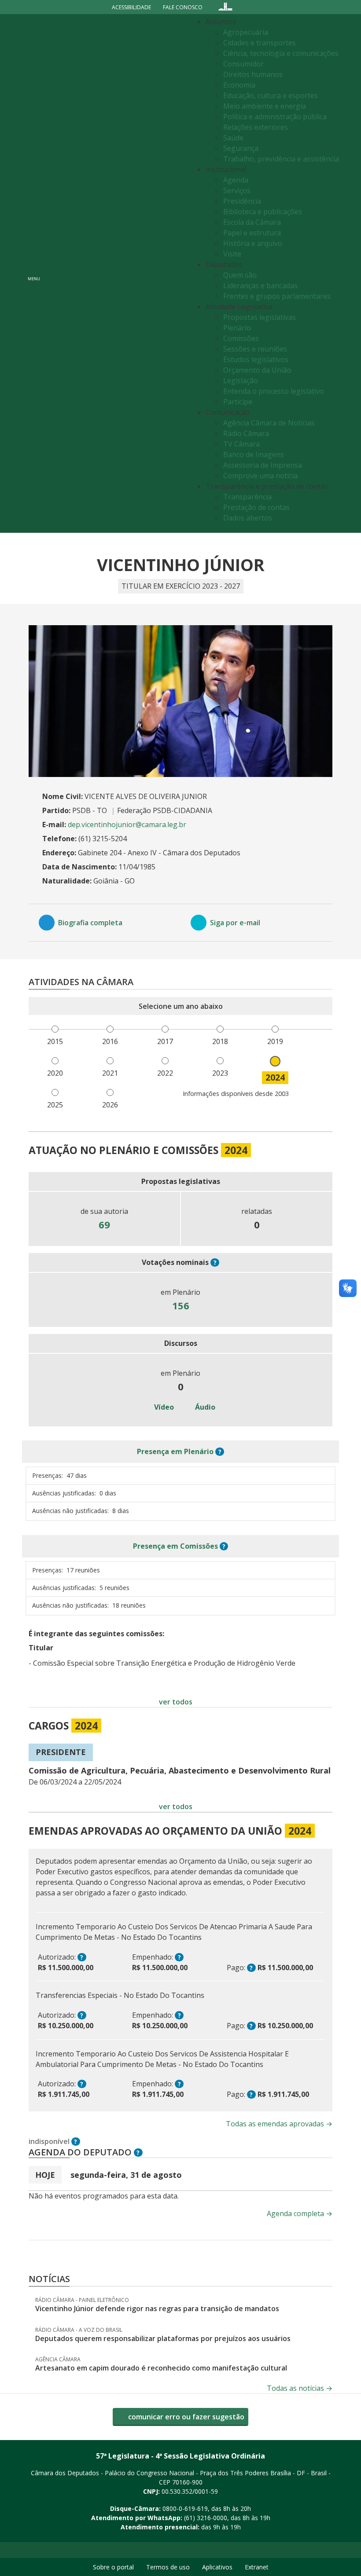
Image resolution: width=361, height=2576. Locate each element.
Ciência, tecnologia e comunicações (281, 53)
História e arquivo (253, 243)
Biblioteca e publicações (263, 212)
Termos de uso (168, 2567)
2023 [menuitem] (220, 1073)
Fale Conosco (183, 7)
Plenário (237, 328)
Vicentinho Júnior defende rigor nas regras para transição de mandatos (157, 2309)
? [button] (215, 1262)
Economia (239, 85)
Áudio (204, 1407)
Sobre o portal (113, 2567)
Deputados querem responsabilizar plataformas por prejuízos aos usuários (163, 2338)
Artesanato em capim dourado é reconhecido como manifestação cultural (161, 2368)
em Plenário (175, 1451)
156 (181, 1305)
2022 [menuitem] (165, 1073)
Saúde (233, 138)
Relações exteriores (256, 127)
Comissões (241, 338)
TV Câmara (241, 444)
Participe (238, 402)
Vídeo (163, 1407)
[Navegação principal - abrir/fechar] (34, 273)
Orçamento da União (257, 370)
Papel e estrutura (252, 233)
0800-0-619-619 (185, 2508)
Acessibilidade (131, 7)
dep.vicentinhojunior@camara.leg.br (127, 824)
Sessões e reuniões (255, 349)
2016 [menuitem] (110, 1041)
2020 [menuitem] (55, 1073)
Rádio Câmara (246, 433)
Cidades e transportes (260, 43)
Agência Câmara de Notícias (269, 423)
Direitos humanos (253, 74)
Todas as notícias (300, 2388)
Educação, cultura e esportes (271, 95)
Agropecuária (246, 32)
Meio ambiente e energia (265, 106)
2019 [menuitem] (275, 1041)
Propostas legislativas (260, 317)
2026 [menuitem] (110, 1105)
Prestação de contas (256, 507)
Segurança (241, 148)
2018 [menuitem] (220, 1041)
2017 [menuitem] (165, 1041)
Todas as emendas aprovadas (279, 2124)
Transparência (247, 497)
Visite (232, 254)
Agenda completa (300, 2213)
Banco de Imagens (254, 454)
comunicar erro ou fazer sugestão (185, 2417)
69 (104, 1224)
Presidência (242, 201)
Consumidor (243, 64)
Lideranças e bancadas (260, 286)
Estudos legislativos (256, 359)
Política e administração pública (275, 117)
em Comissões (175, 1546)
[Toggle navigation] (117, 273)
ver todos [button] (176, 1702)
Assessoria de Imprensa (263, 465)
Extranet (257, 2567)
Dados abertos (248, 518)
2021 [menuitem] (110, 1073)
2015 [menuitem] (55, 1041)
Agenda (236, 180)
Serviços (237, 191)
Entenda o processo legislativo (274, 391)
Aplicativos (217, 2567)
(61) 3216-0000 (206, 2518)
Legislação (241, 381)
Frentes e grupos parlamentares (277, 296)
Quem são (240, 275)
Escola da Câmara (252, 222)
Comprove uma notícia (260, 476)
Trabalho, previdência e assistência (281, 159)
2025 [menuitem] (55, 1105)
